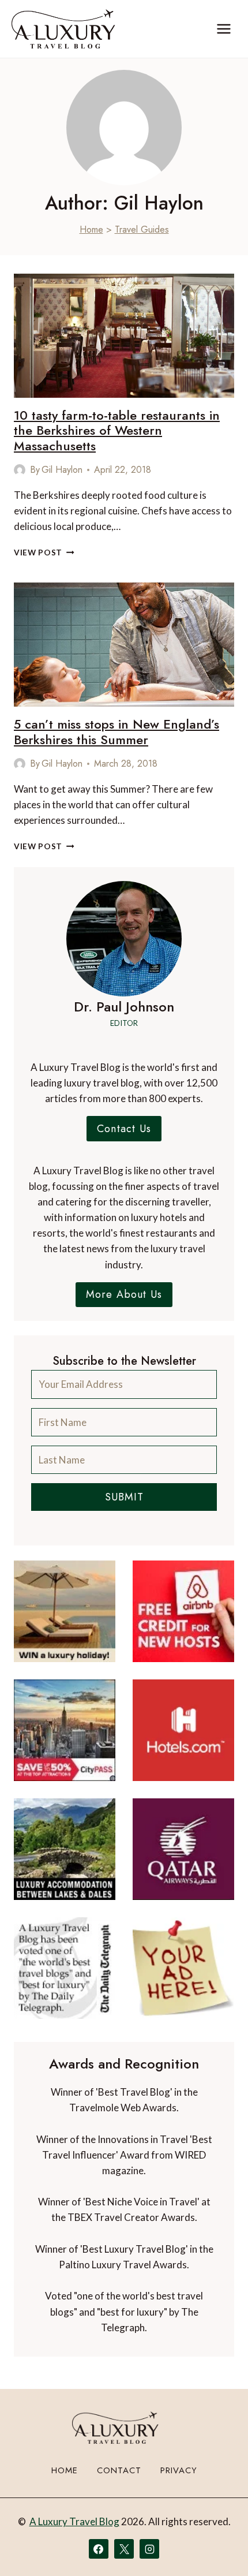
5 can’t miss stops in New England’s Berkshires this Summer (117, 731)
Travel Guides (142, 229)
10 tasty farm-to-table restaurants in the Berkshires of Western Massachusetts (117, 430)
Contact (119, 2470)
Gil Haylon (62, 470)
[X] (124, 2549)
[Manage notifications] (217, 2546)
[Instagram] (149, 2549)
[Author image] (20, 470)
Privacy (179, 2470)
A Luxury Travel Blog (74, 2521)
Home (91, 229)
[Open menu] (223, 29)
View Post (44, 552)
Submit (124, 1497)
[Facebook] (99, 2549)
